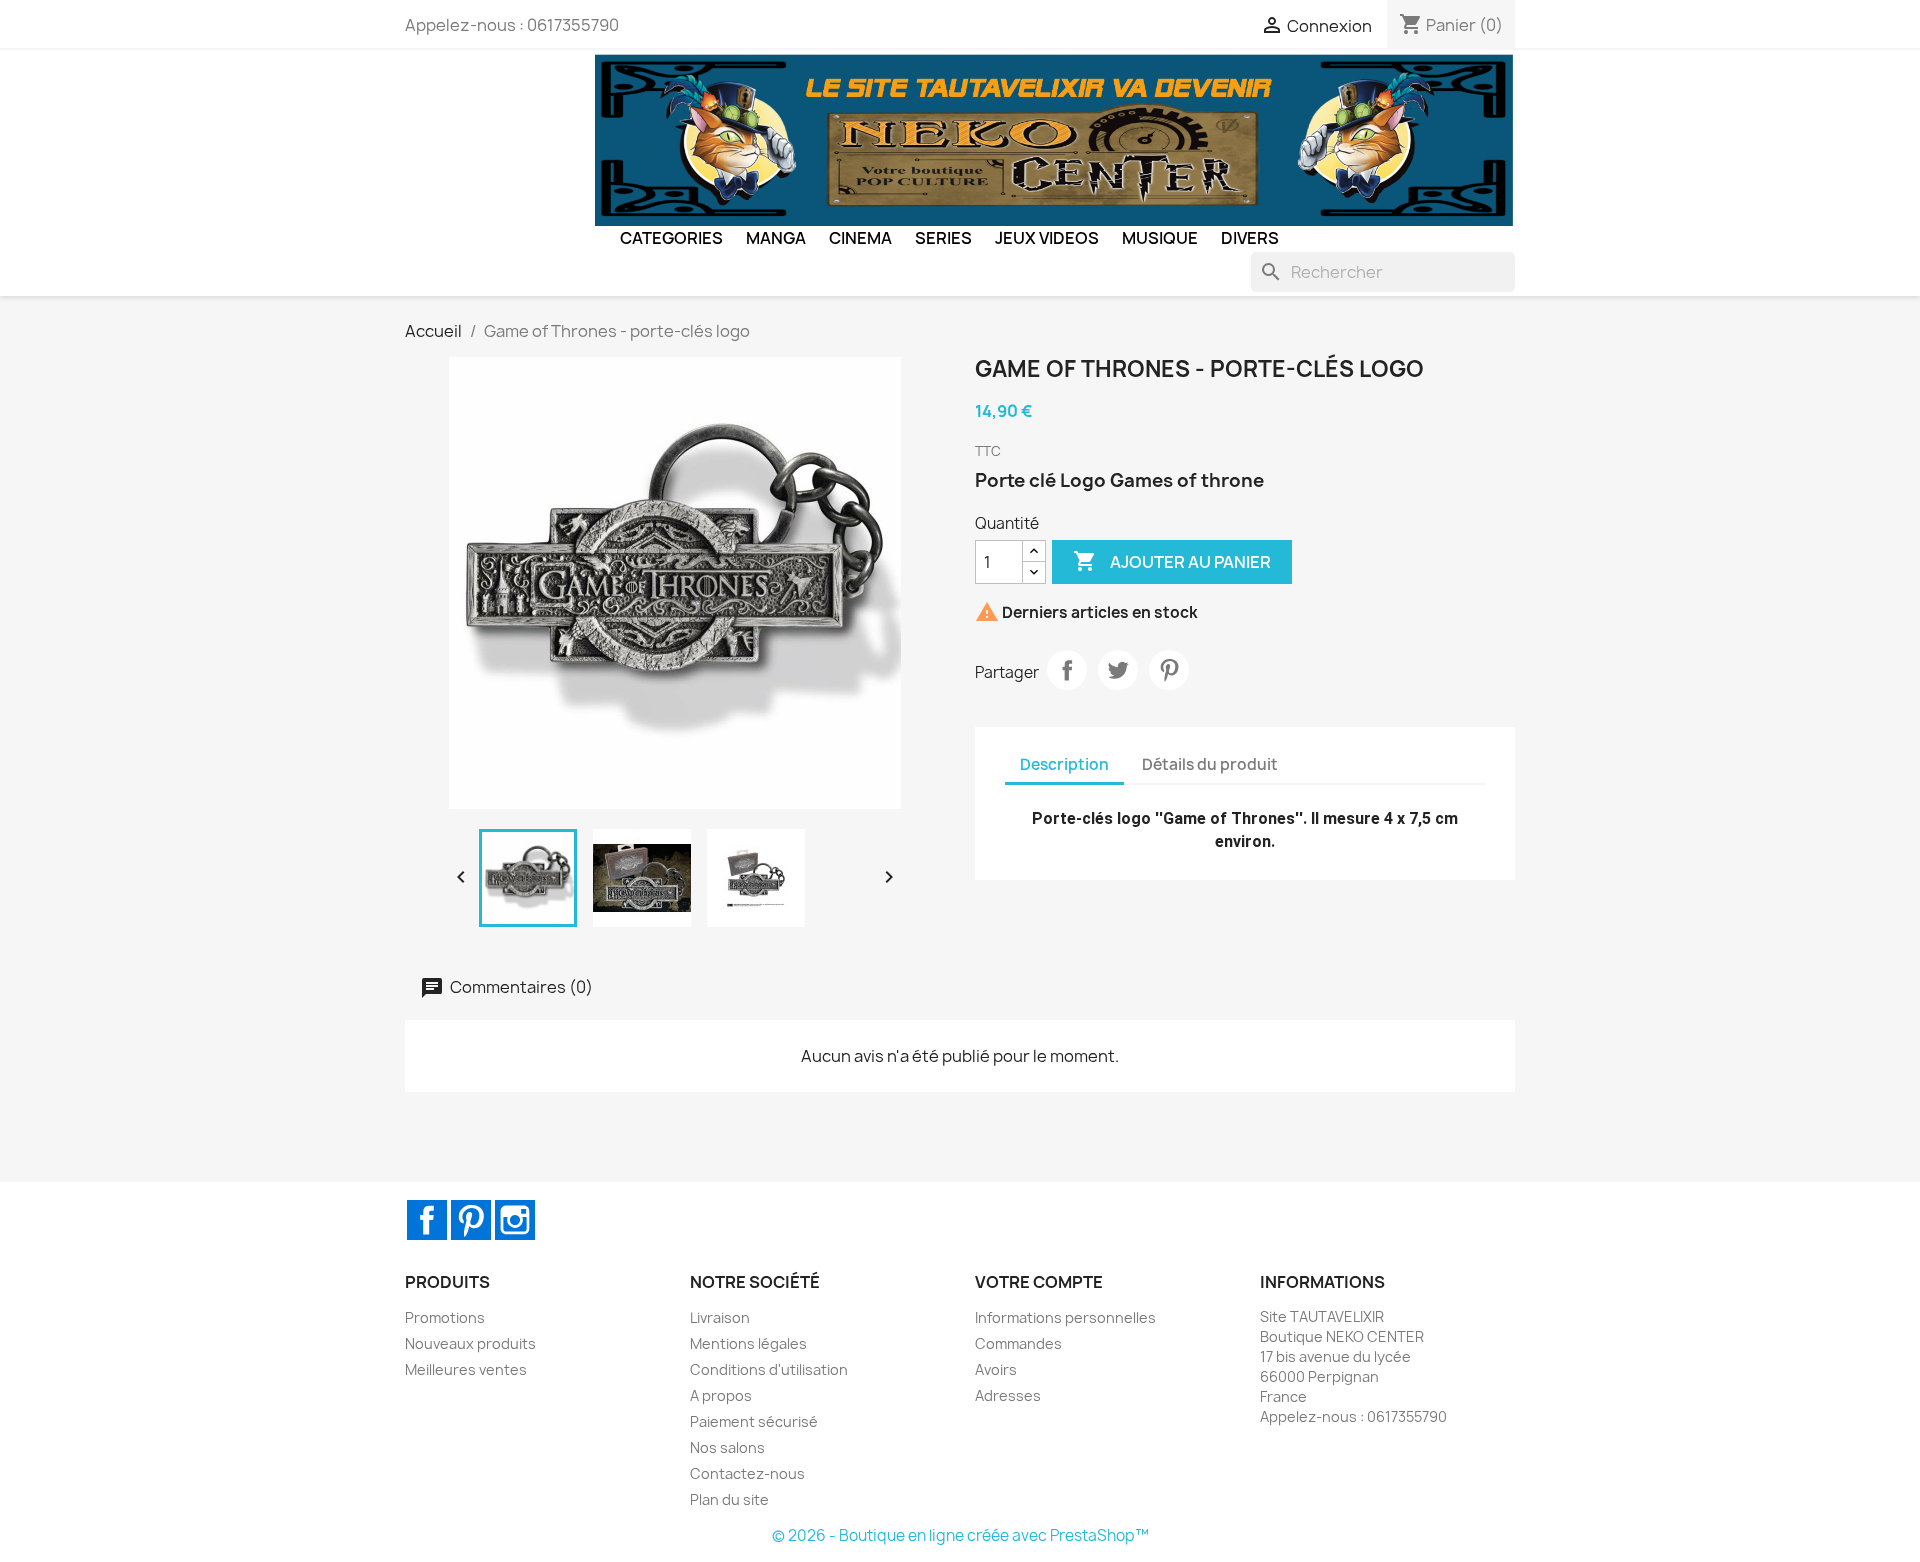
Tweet (1118, 670)
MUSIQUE (1160, 238)
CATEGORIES (671, 238)
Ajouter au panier (1172, 561)
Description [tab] (1064, 764)
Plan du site (729, 1499)
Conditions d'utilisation (769, 1369)
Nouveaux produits (470, 1343)
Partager (1067, 670)
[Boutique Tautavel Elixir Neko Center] (1055, 139)
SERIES (943, 238)
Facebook (427, 1220)
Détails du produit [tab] (1210, 764)
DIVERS (1250, 238)
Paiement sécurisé (754, 1421)
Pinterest (1169, 670)
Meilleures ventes (466, 1369)
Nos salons (727, 1447)
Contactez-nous (747, 1473)
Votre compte (1039, 1282)
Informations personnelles (1065, 1317)
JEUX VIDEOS (1047, 238)
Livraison (720, 1317)
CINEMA (860, 238)
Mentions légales (748, 1343)
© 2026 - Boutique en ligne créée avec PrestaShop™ (960, 1535)
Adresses (1008, 1395)
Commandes (1018, 1343)
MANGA (776, 238)
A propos (721, 1395)
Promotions (445, 1317)
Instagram (515, 1220)
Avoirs (996, 1369)
